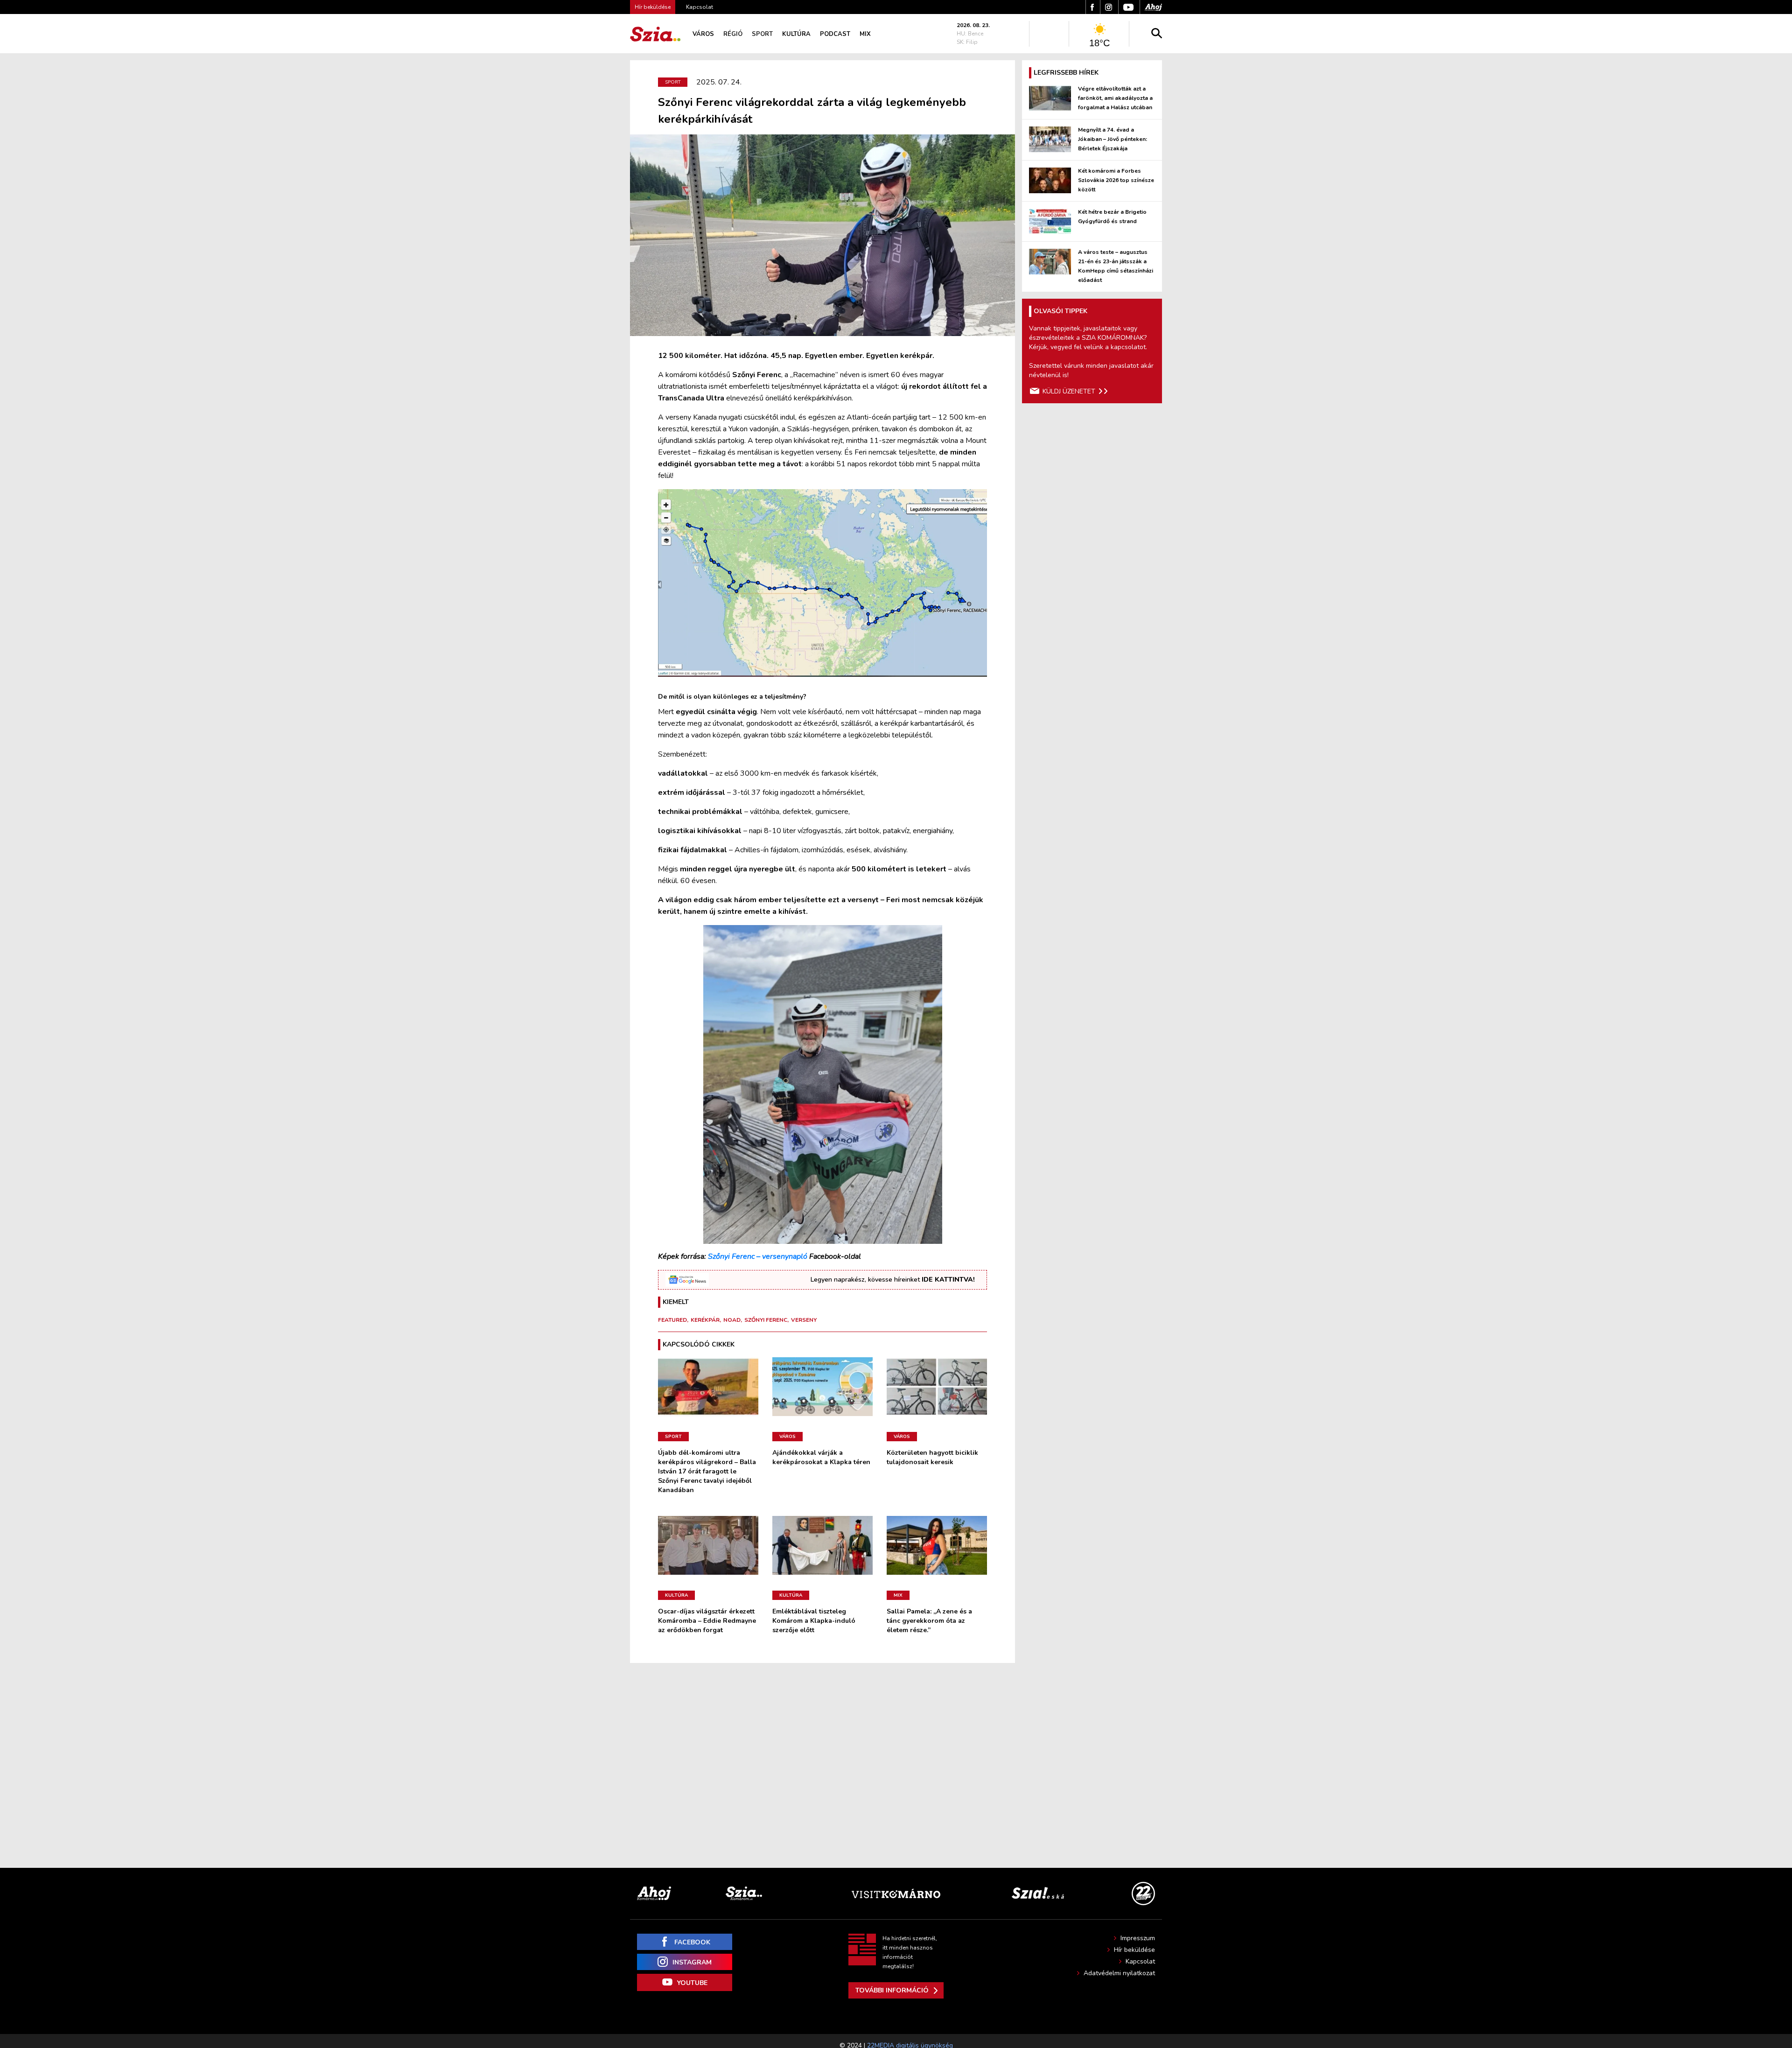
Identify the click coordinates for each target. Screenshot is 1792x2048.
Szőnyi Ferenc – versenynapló (758, 1256)
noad (732, 1320)
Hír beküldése (1134, 1950)
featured (672, 1320)
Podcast (835, 34)
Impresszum (1138, 1938)
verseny (804, 1320)
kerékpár (705, 1320)
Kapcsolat (700, 7)
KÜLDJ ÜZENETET (1069, 391)
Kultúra (796, 34)
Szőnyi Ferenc (766, 1320)
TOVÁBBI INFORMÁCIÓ (892, 1990)
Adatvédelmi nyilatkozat (1119, 1973)
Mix (865, 34)
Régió (733, 34)
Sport (762, 34)
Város (703, 34)
